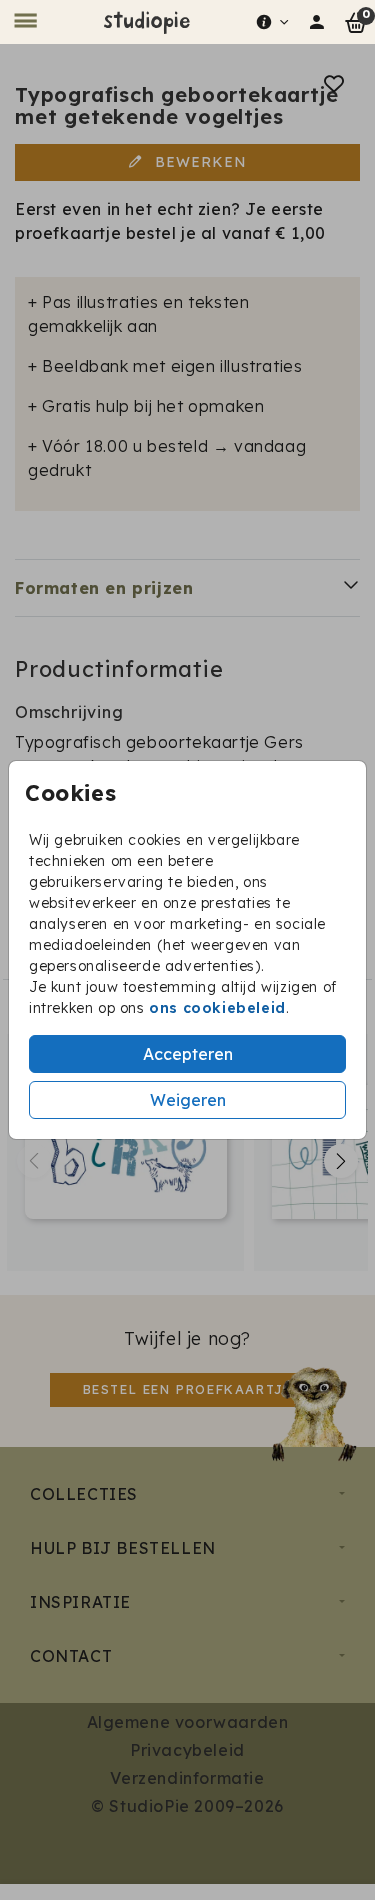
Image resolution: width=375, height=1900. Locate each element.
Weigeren (188, 1100)
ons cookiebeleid (217, 1008)
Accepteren (188, 1054)
